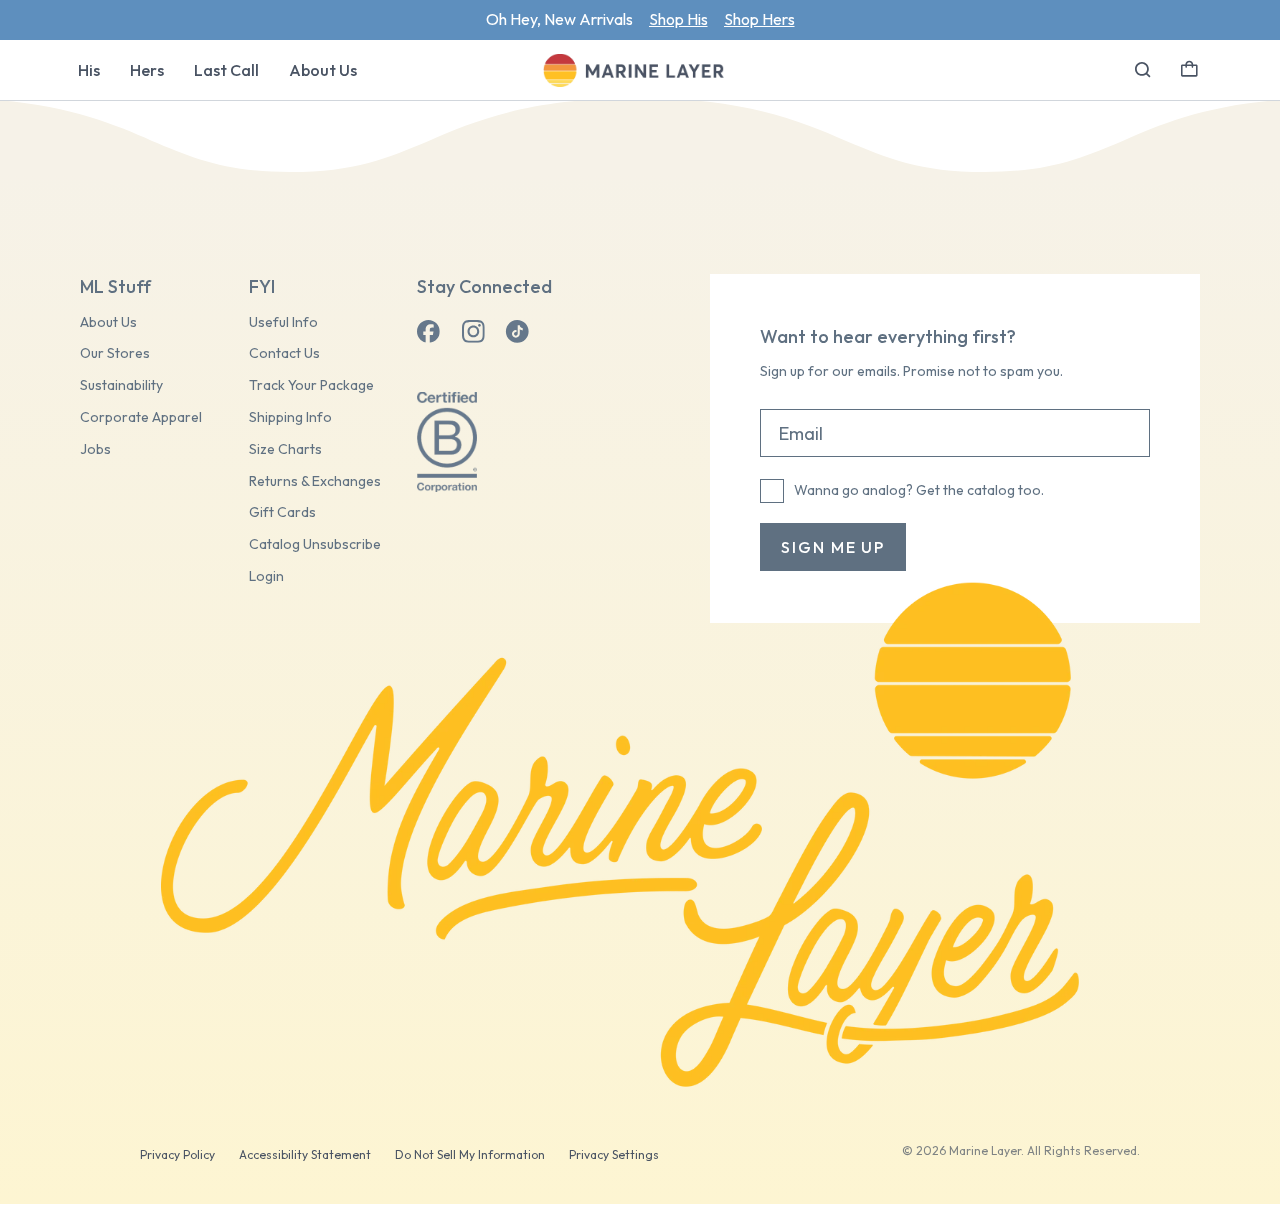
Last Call (226, 70)
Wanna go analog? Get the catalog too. (919, 490)
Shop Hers (759, 19)
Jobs (95, 449)
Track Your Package (311, 385)
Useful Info (283, 322)
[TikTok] (517, 332)
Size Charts (285, 449)
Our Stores (115, 353)
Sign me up (833, 547)
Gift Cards (282, 512)
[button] (1189, 67)
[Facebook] (429, 332)
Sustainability (121, 385)
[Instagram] (473, 332)
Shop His (678, 19)
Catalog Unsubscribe (315, 544)
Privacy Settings (614, 1154)
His (89, 70)
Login (266, 576)
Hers (147, 70)
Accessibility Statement (305, 1154)
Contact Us (284, 353)
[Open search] (1143, 70)
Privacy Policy (177, 1154)
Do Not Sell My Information (470, 1154)
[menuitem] (89, 70)
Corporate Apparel (141, 417)
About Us (323, 70)
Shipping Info (290, 417)
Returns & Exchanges (315, 481)
